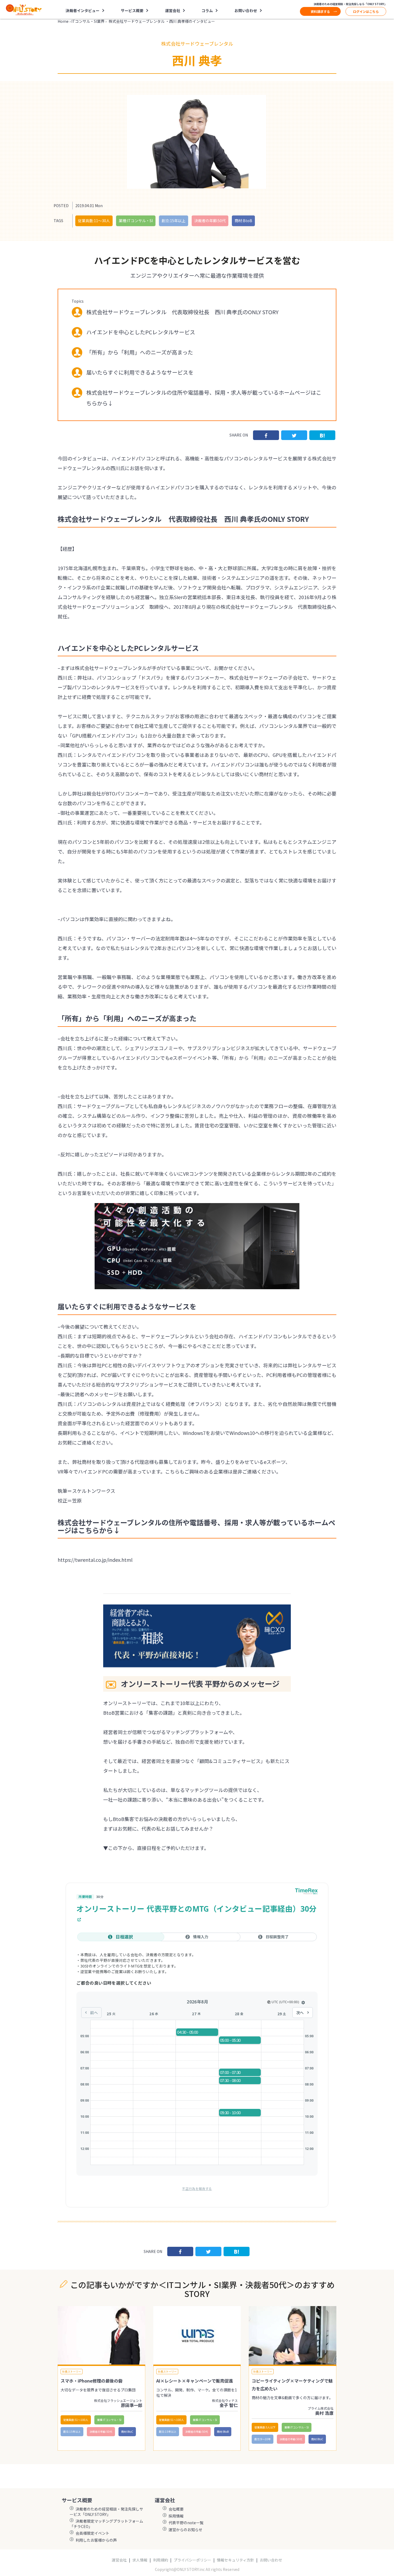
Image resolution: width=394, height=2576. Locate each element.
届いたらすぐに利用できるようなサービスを (140, 372)
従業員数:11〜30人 (94, 221)
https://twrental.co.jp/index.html (95, 1560)
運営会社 (119, 2560)
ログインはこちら (366, 11)
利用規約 (161, 2560)
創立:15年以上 (174, 221)
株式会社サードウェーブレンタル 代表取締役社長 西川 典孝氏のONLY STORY (182, 312)
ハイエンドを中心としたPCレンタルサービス (141, 332)
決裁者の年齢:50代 (210, 221)
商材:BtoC (127, 2432)
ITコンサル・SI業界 (88, 21)
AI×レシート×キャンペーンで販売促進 (195, 2381)
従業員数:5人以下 (265, 2427)
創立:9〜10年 (263, 2439)
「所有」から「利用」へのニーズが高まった (140, 352)
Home (63, 21)
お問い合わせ (246, 10)
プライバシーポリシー (192, 2560)
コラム (207, 10)
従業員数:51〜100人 (76, 2420)
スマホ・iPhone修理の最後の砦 (92, 2381)
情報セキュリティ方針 (235, 2560)
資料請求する (320, 11)
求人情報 (140, 2560)
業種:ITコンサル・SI (136, 221)
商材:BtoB (243, 221)
